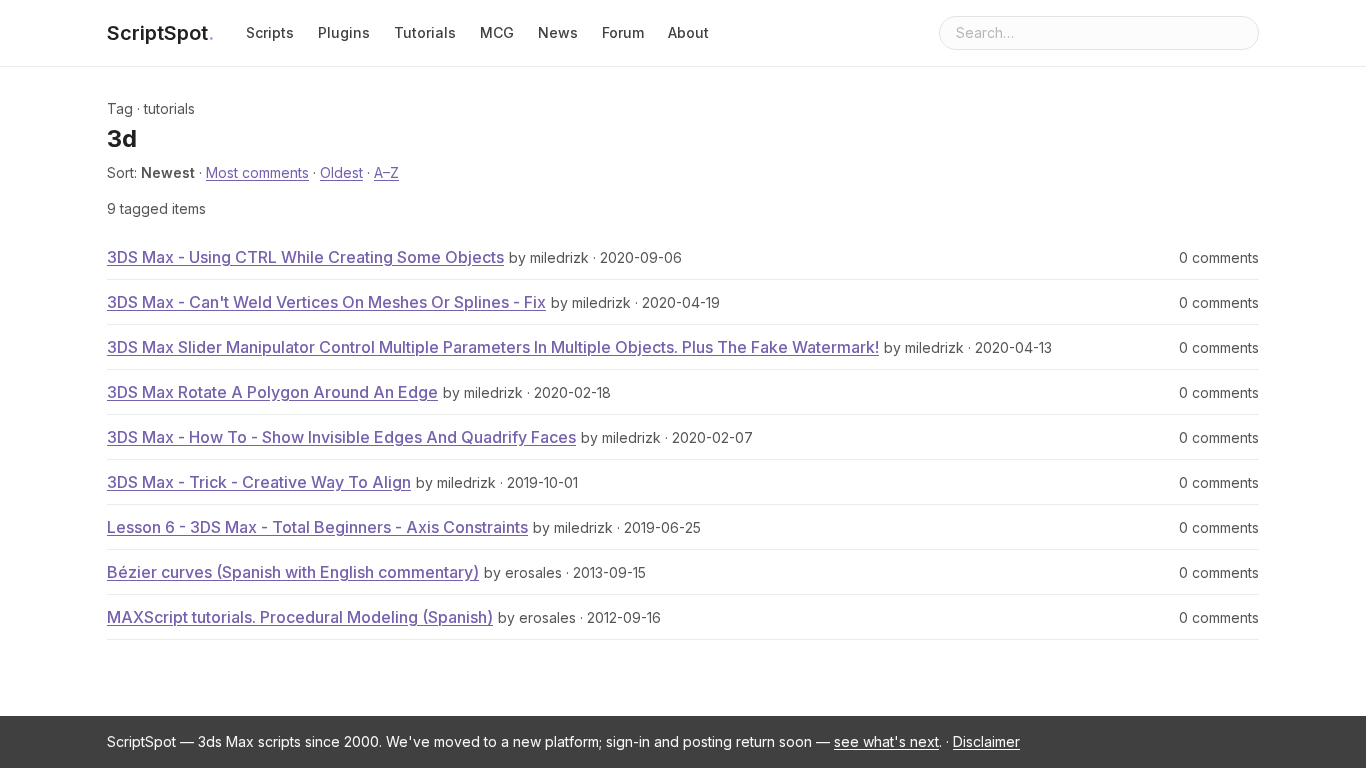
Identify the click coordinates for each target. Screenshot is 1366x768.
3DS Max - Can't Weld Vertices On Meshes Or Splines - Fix (326, 302)
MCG (497, 32)
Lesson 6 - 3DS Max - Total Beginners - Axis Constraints (317, 527)
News (558, 32)
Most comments (257, 172)
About (688, 32)
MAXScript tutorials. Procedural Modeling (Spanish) (300, 617)
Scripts (270, 32)
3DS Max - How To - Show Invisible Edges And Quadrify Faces (341, 437)
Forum (623, 32)
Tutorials (425, 32)
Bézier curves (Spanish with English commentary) (293, 572)
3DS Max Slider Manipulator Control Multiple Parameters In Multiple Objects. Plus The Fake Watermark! (493, 347)
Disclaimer (986, 741)
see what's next (886, 741)
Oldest (341, 172)
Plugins (344, 32)
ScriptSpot (160, 33)
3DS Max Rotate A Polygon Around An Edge (272, 392)
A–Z (386, 172)
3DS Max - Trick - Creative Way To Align (259, 482)
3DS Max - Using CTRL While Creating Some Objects (305, 257)
